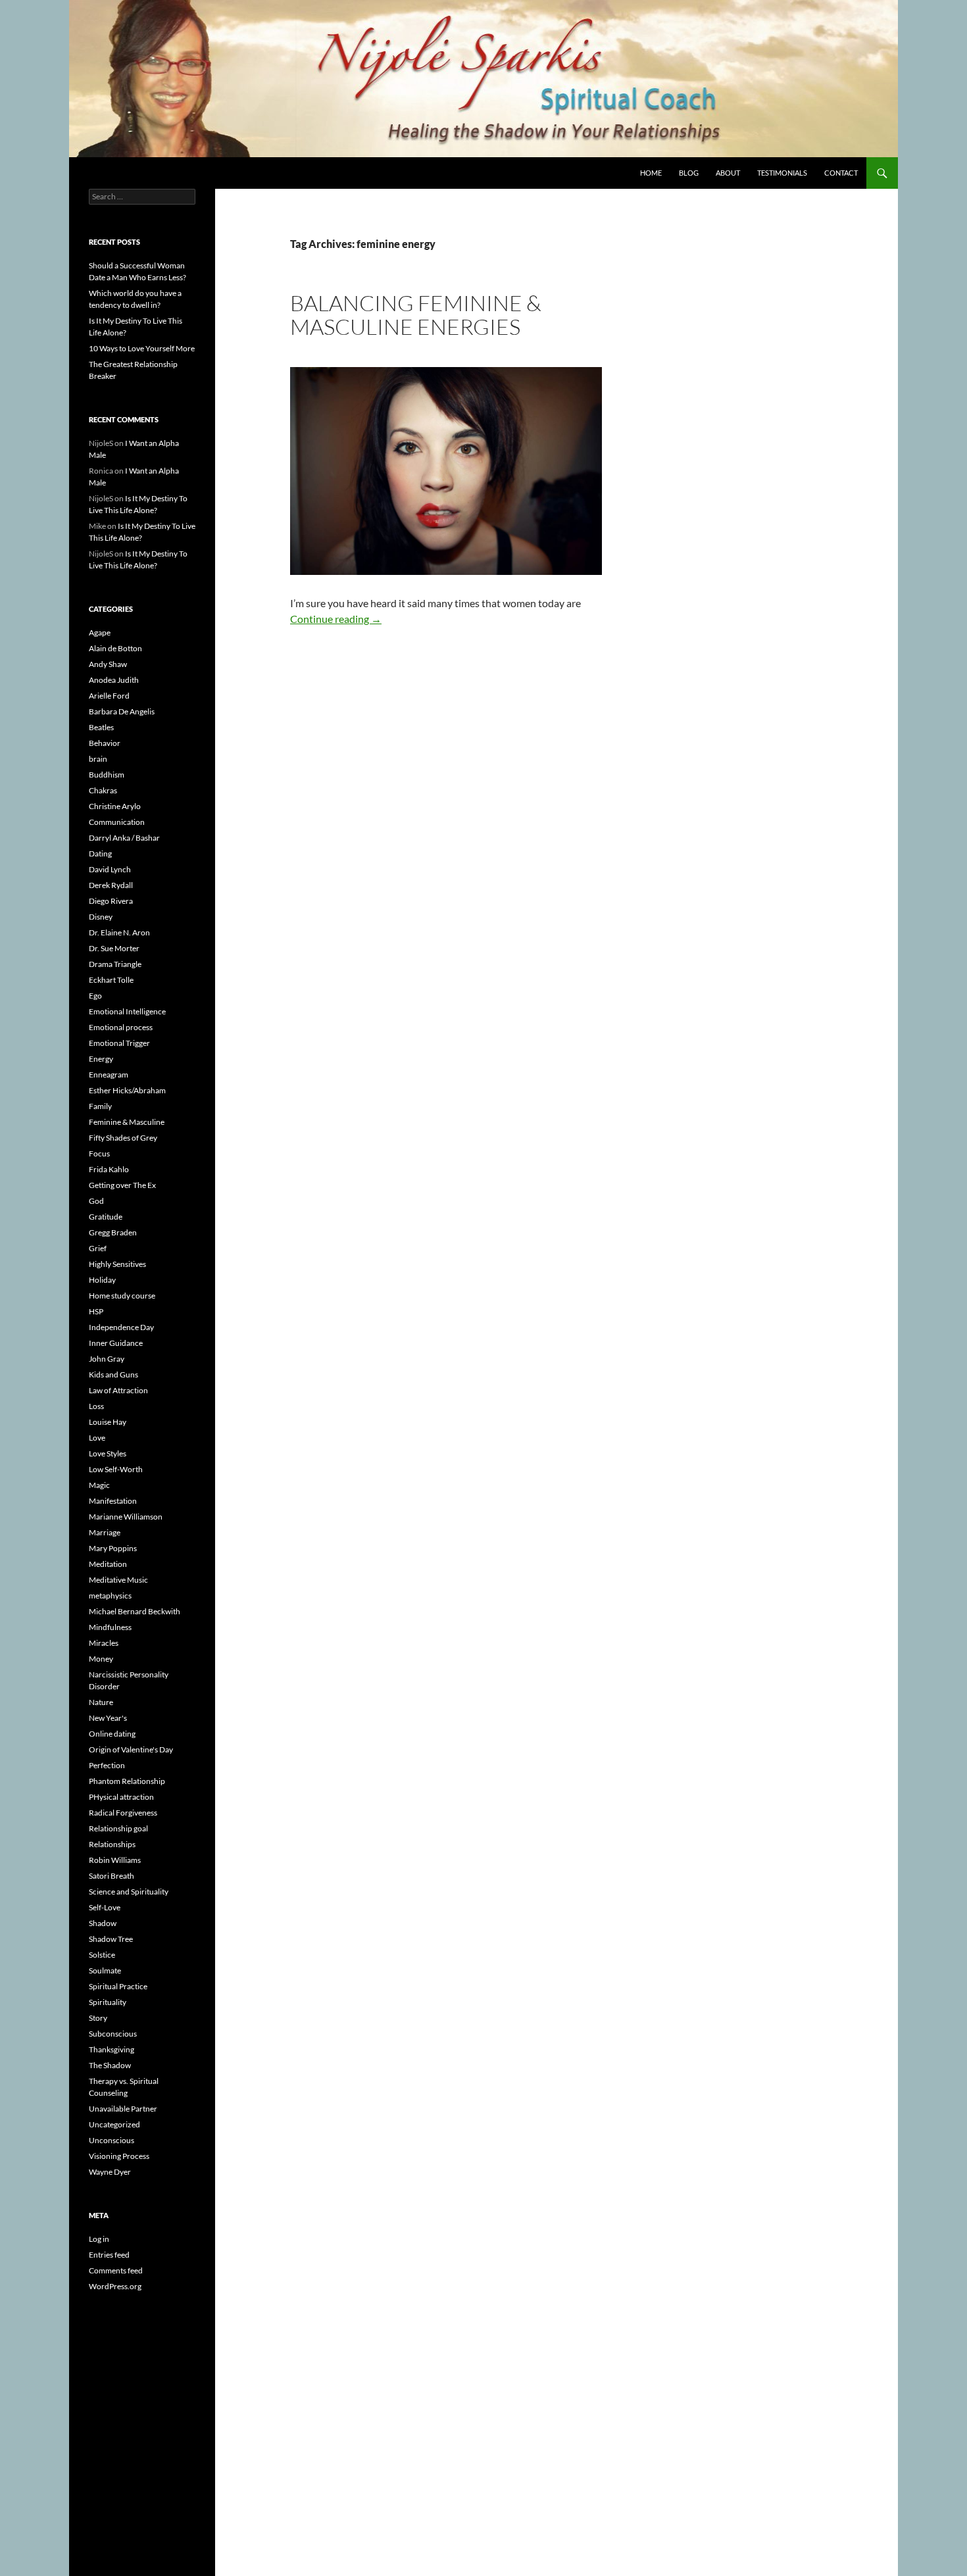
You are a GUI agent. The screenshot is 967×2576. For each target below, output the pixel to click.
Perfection (107, 1765)
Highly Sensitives (117, 1264)
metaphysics (110, 1596)
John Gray (107, 1359)
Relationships (112, 1844)
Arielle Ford (109, 696)
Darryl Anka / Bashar (124, 838)
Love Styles (108, 1453)
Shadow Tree (111, 1939)
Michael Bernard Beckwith (135, 1611)
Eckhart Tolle (111, 980)
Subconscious (113, 2034)
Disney (101, 917)
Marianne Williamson (126, 1517)
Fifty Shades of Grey (123, 1138)
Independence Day (121, 1327)
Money (101, 1659)
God (96, 1201)
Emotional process (121, 1027)
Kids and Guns (113, 1375)
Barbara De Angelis (122, 711)
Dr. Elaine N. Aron (119, 932)
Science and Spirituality (129, 1892)
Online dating (112, 1734)
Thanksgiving (112, 2049)
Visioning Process (119, 2156)
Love (97, 1438)
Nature (101, 1702)
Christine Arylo (115, 806)
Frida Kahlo (109, 1169)
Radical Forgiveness (123, 1813)
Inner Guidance (116, 1343)
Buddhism (107, 775)
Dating (100, 854)
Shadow (103, 1923)
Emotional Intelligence (127, 1011)
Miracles (104, 1643)
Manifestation (113, 1501)
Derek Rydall (111, 885)
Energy (101, 1059)
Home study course (122, 1296)
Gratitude (106, 1217)
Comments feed (116, 2270)
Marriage (105, 1532)
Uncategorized (114, 2124)
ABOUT (728, 173)
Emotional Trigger (119, 1043)
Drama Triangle (115, 964)
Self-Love (105, 1907)
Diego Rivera (111, 901)
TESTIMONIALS (782, 173)
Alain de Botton (115, 648)
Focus (99, 1153)
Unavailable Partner (123, 2109)
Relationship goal (118, 1828)
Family (100, 1106)
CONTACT (841, 173)
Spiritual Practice (118, 1986)
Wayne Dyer (110, 2172)
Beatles (101, 727)
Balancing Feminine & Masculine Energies (416, 315)
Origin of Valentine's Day (131, 1749)
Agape (100, 632)
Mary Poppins (113, 1548)
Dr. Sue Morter (114, 948)
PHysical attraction (121, 1797)
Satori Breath (112, 1876)
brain (98, 759)
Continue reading (336, 619)
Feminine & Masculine (127, 1122)
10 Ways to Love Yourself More (142, 348)
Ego (95, 996)
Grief (98, 1248)
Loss (96, 1406)
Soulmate (105, 1970)
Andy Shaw (108, 664)
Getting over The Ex (122, 1185)
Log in (99, 2239)
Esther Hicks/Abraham (127, 1090)
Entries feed (109, 2255)
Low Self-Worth (116, 1469)
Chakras (103, 790)
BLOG (689, 173)
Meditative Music (118, 1580)
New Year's (108, 1718)
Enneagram (109, 1075)
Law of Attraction (118, 1390)
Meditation (108, 1564)
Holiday (102, 1280)
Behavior (105, 743)
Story (98, 2018)
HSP (96, 1311)
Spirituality (108, 2002)
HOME (651, 173)
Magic (99, 1485)
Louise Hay (108, 1422)
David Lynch (110, 869)
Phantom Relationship (127, 1781)
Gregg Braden (113, 1232)
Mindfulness (110, 1627)
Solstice (102, 1955)
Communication (117, 822)
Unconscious (112, 2140)
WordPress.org (115, 2286)
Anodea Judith (114, 680)
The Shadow (110, 2065)
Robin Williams (115, 1860)
